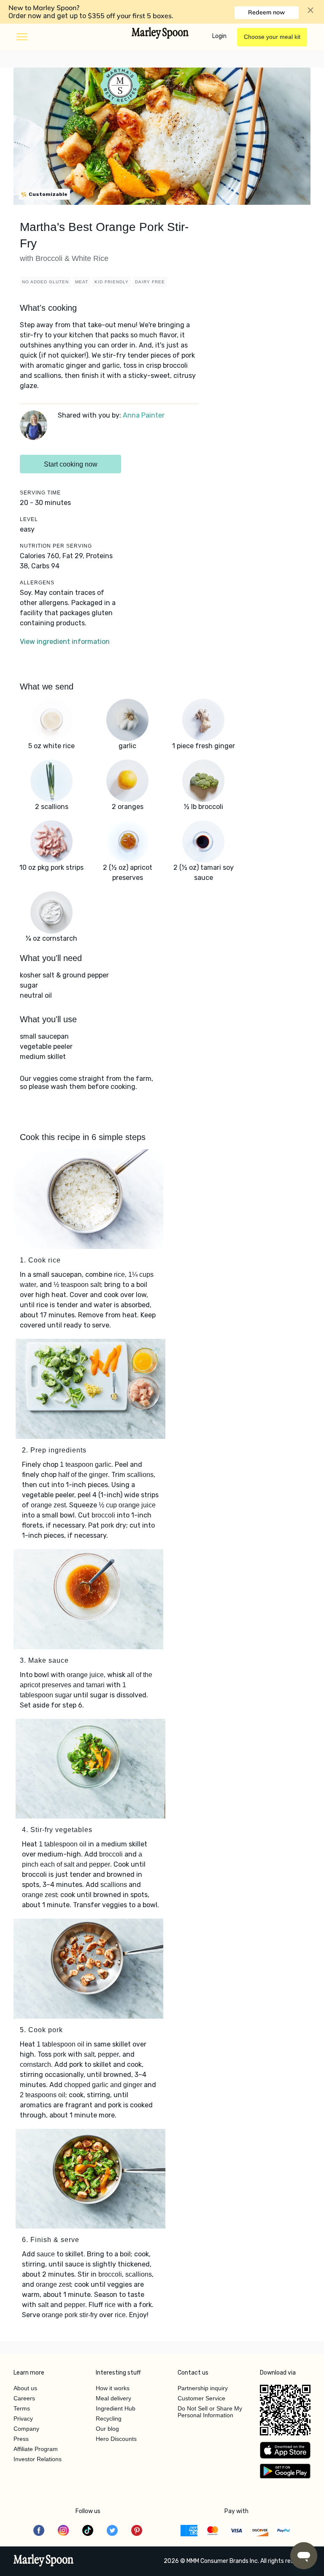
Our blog (107, 2429)
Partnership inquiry (203, 2388)
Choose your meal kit (272, 37)
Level (29, 519)
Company (26, 2429)
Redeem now (266, 12)
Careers (24, 2398)
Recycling (109, 2419)
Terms (22, 2408)
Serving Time (40, 493)
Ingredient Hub (116, 2408)
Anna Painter (144, 415)
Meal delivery (113, 2398)
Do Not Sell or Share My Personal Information (210, 2412)
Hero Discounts (116, 2439)
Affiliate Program (36, 2449)
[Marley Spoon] (44, 2561)
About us (25, 2388)
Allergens (37, 583)
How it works (113, 2388)
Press (21, 2439)
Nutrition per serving (56, 546)
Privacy (23, 2419)
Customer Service (201, 2398)
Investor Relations (38, 2459)
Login (219, 36)
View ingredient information (65, 642)
